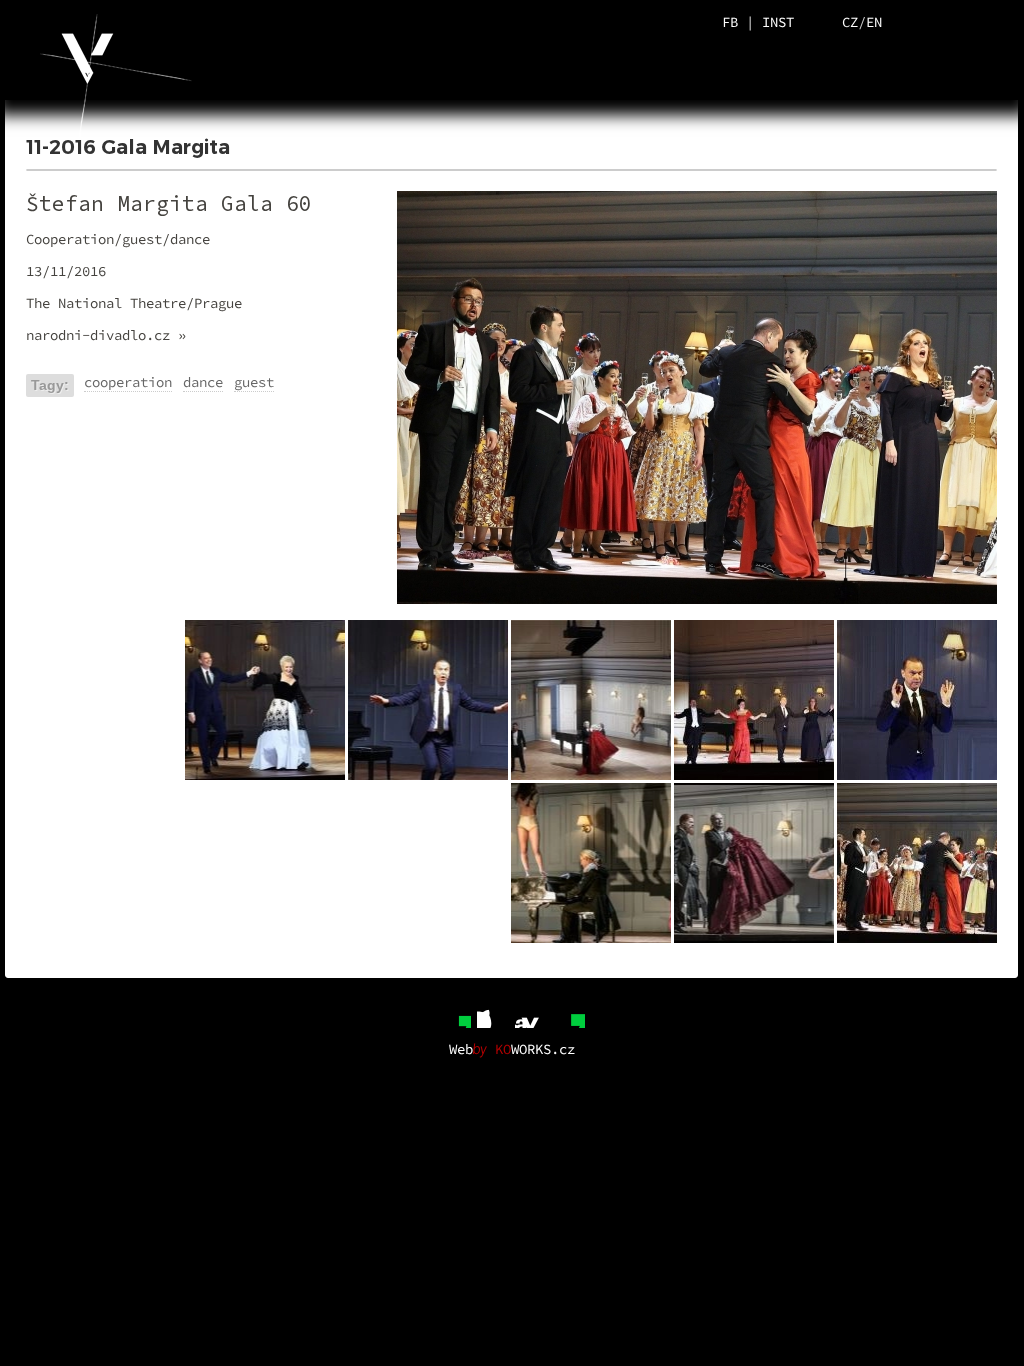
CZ (850, 22)
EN (874, 22)
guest (254, 382)
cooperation (128, 382)
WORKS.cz (535, 1049)
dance (203, 382)
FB (730, 22)
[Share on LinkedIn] (531, 1012)
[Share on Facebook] (455, 1012)
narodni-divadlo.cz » (106, 335)
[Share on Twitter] (493, 1012)
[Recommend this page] (569, 1012)
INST (778, 22)
